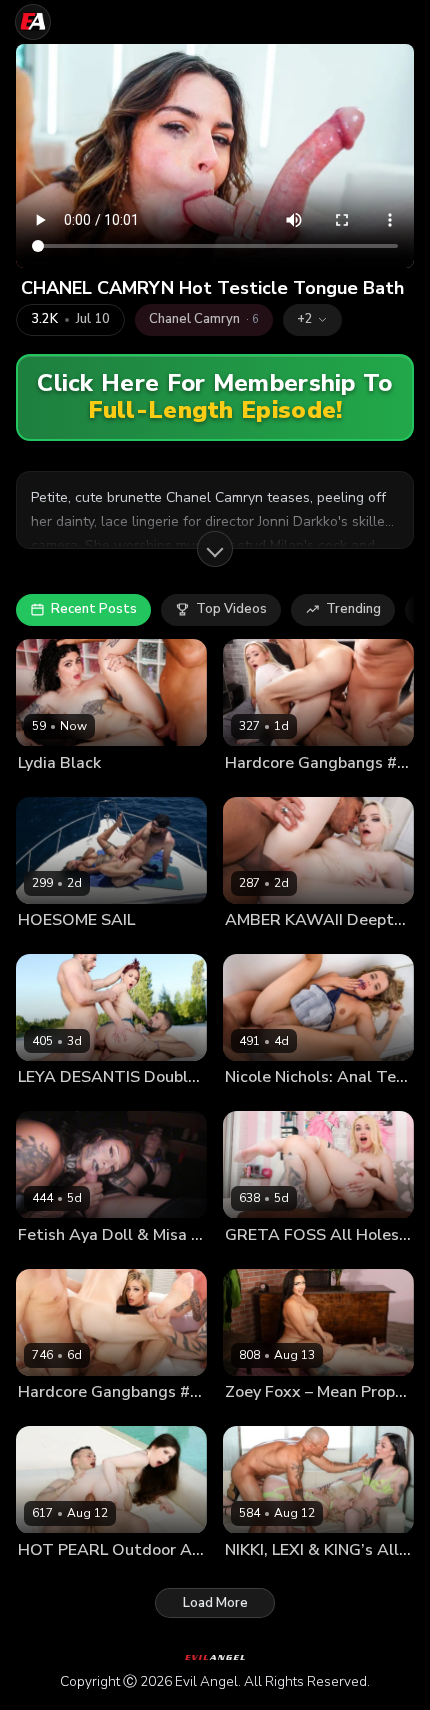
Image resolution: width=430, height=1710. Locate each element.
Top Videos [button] (231, 609)
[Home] (33, 22)
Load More (215, 1603)
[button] (312, 320)
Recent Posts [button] (94, 609)
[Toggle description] (215, 549)
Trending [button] (353, 609)
